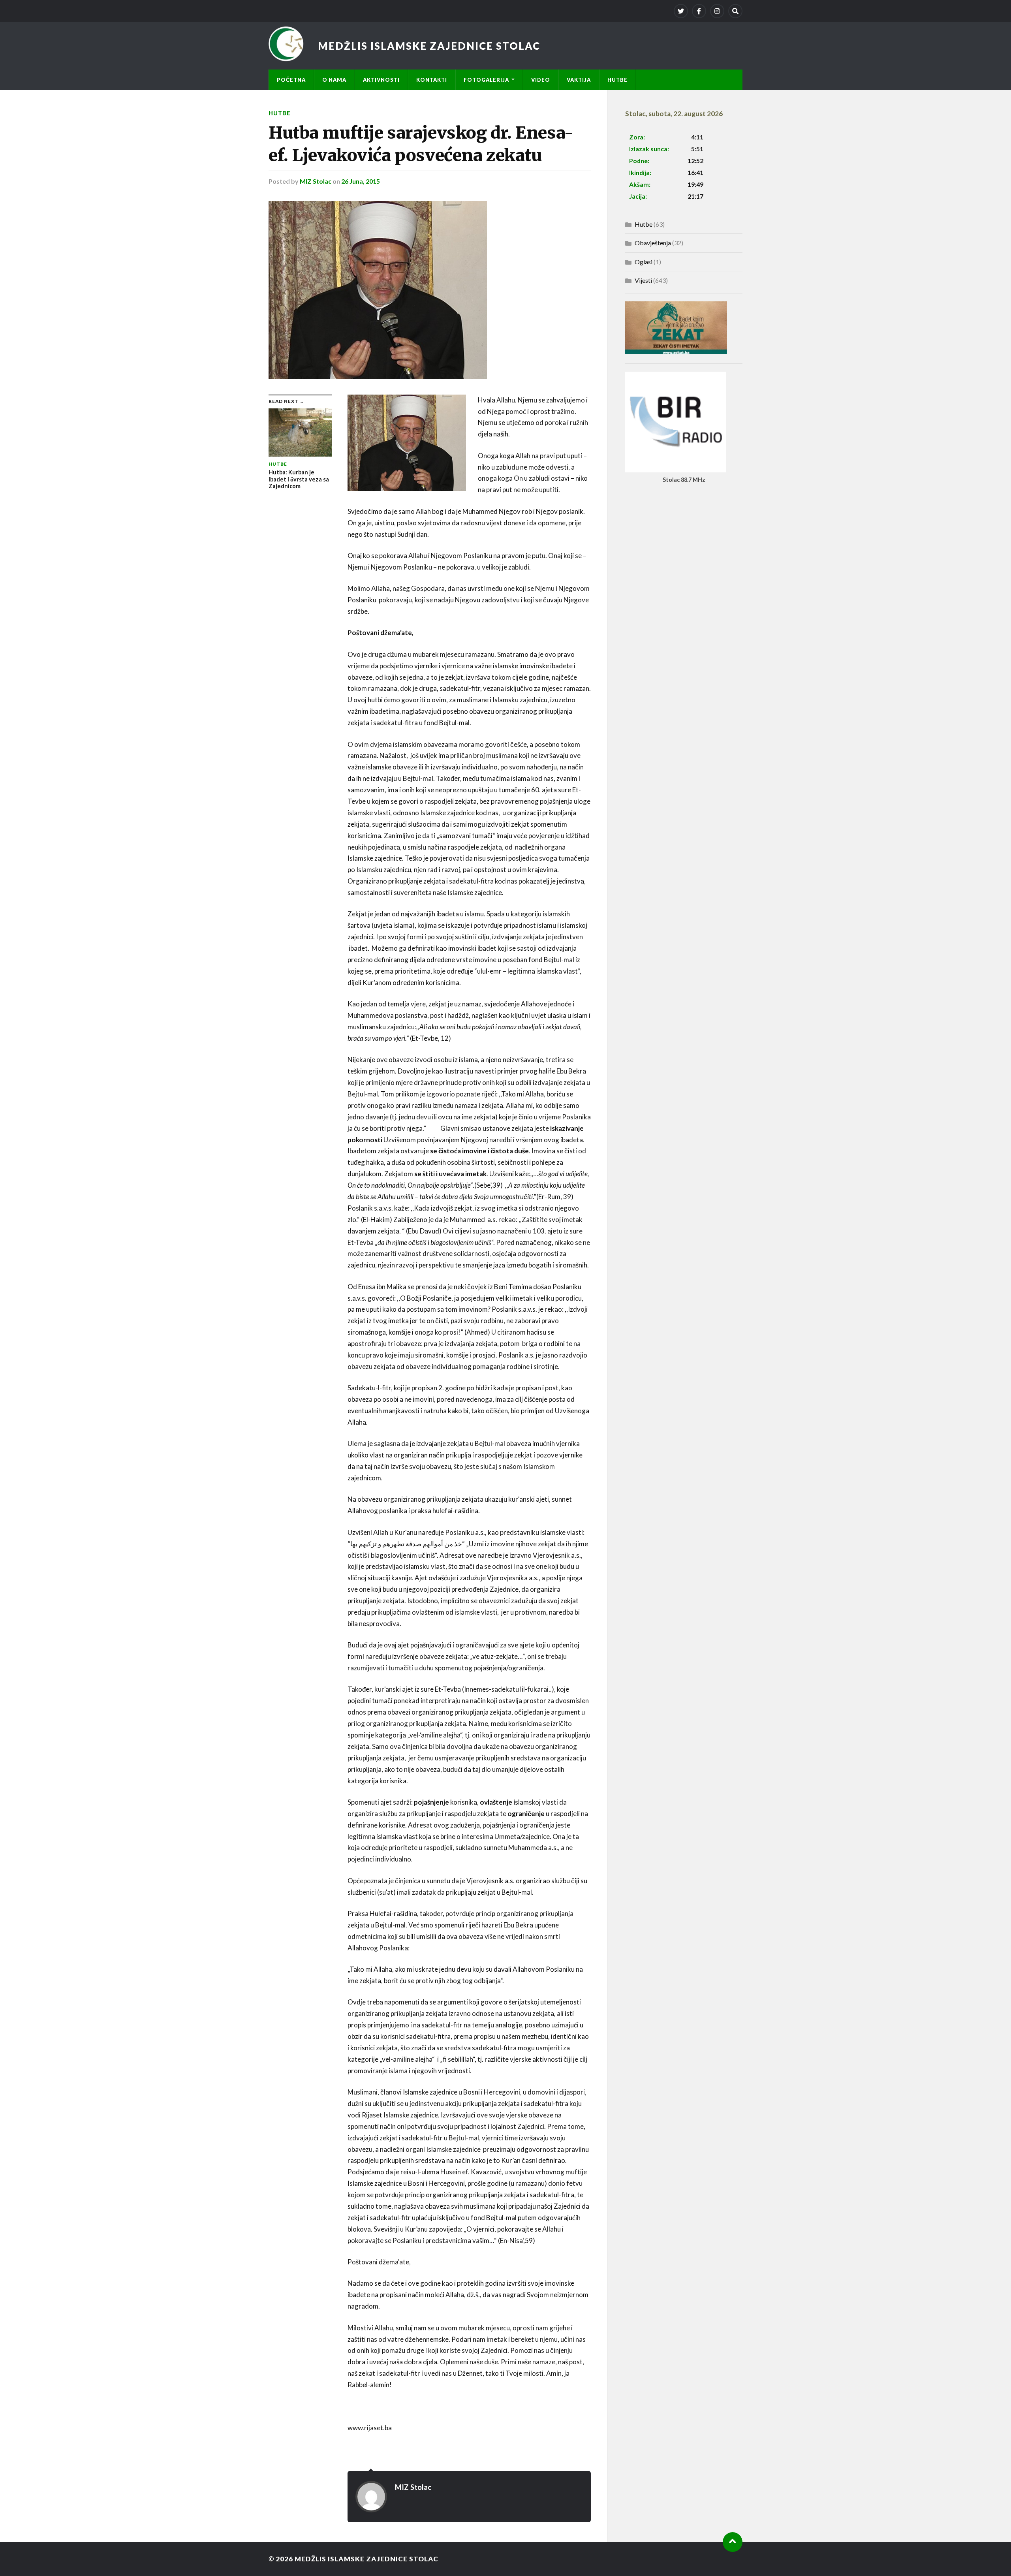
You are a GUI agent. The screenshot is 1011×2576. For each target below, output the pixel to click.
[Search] (735, 11)
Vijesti (643, 280)
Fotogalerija (486, 80)
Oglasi (644, 262)
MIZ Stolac (316, 181)
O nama (334, 80)
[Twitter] (681, 11)
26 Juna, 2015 (361, 181)
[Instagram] (717, 11)
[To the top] (733, 2542)
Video (541, 80)
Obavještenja (653, 243)
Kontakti (432, 80)
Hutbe (617, 80)
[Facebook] (699, 11)
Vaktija (579, 80)
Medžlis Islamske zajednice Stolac (429, 46)
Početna (291, 80)
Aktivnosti (381, 80)
